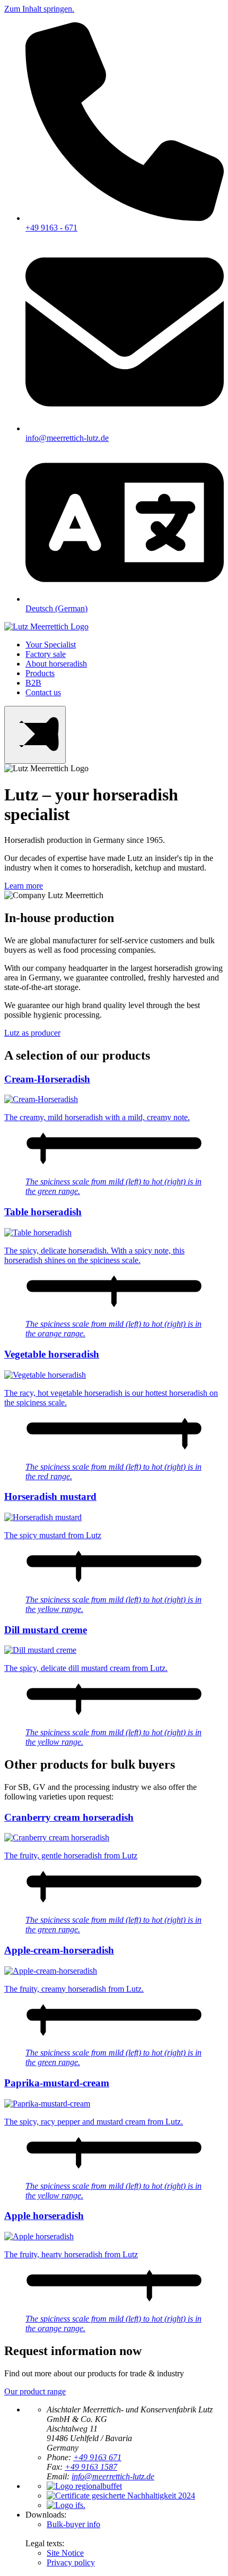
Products (40, 673)
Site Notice (65, 2553)
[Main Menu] (35, 735)
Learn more (24, 886)
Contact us (43, 692)
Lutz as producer (32, 1033)
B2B (33, 683)
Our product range (35, 2391)
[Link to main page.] (46, 626)
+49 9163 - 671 (51, 228)
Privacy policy (71, 2562)
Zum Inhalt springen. (39, 9)
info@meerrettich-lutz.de (67, 438)
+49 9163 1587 (91, 2467)
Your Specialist (51, 645)
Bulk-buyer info (73, 2524)
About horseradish (56, 664)
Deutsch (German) (56, 608)
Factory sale (46, 654)
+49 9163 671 (97, 2457)
